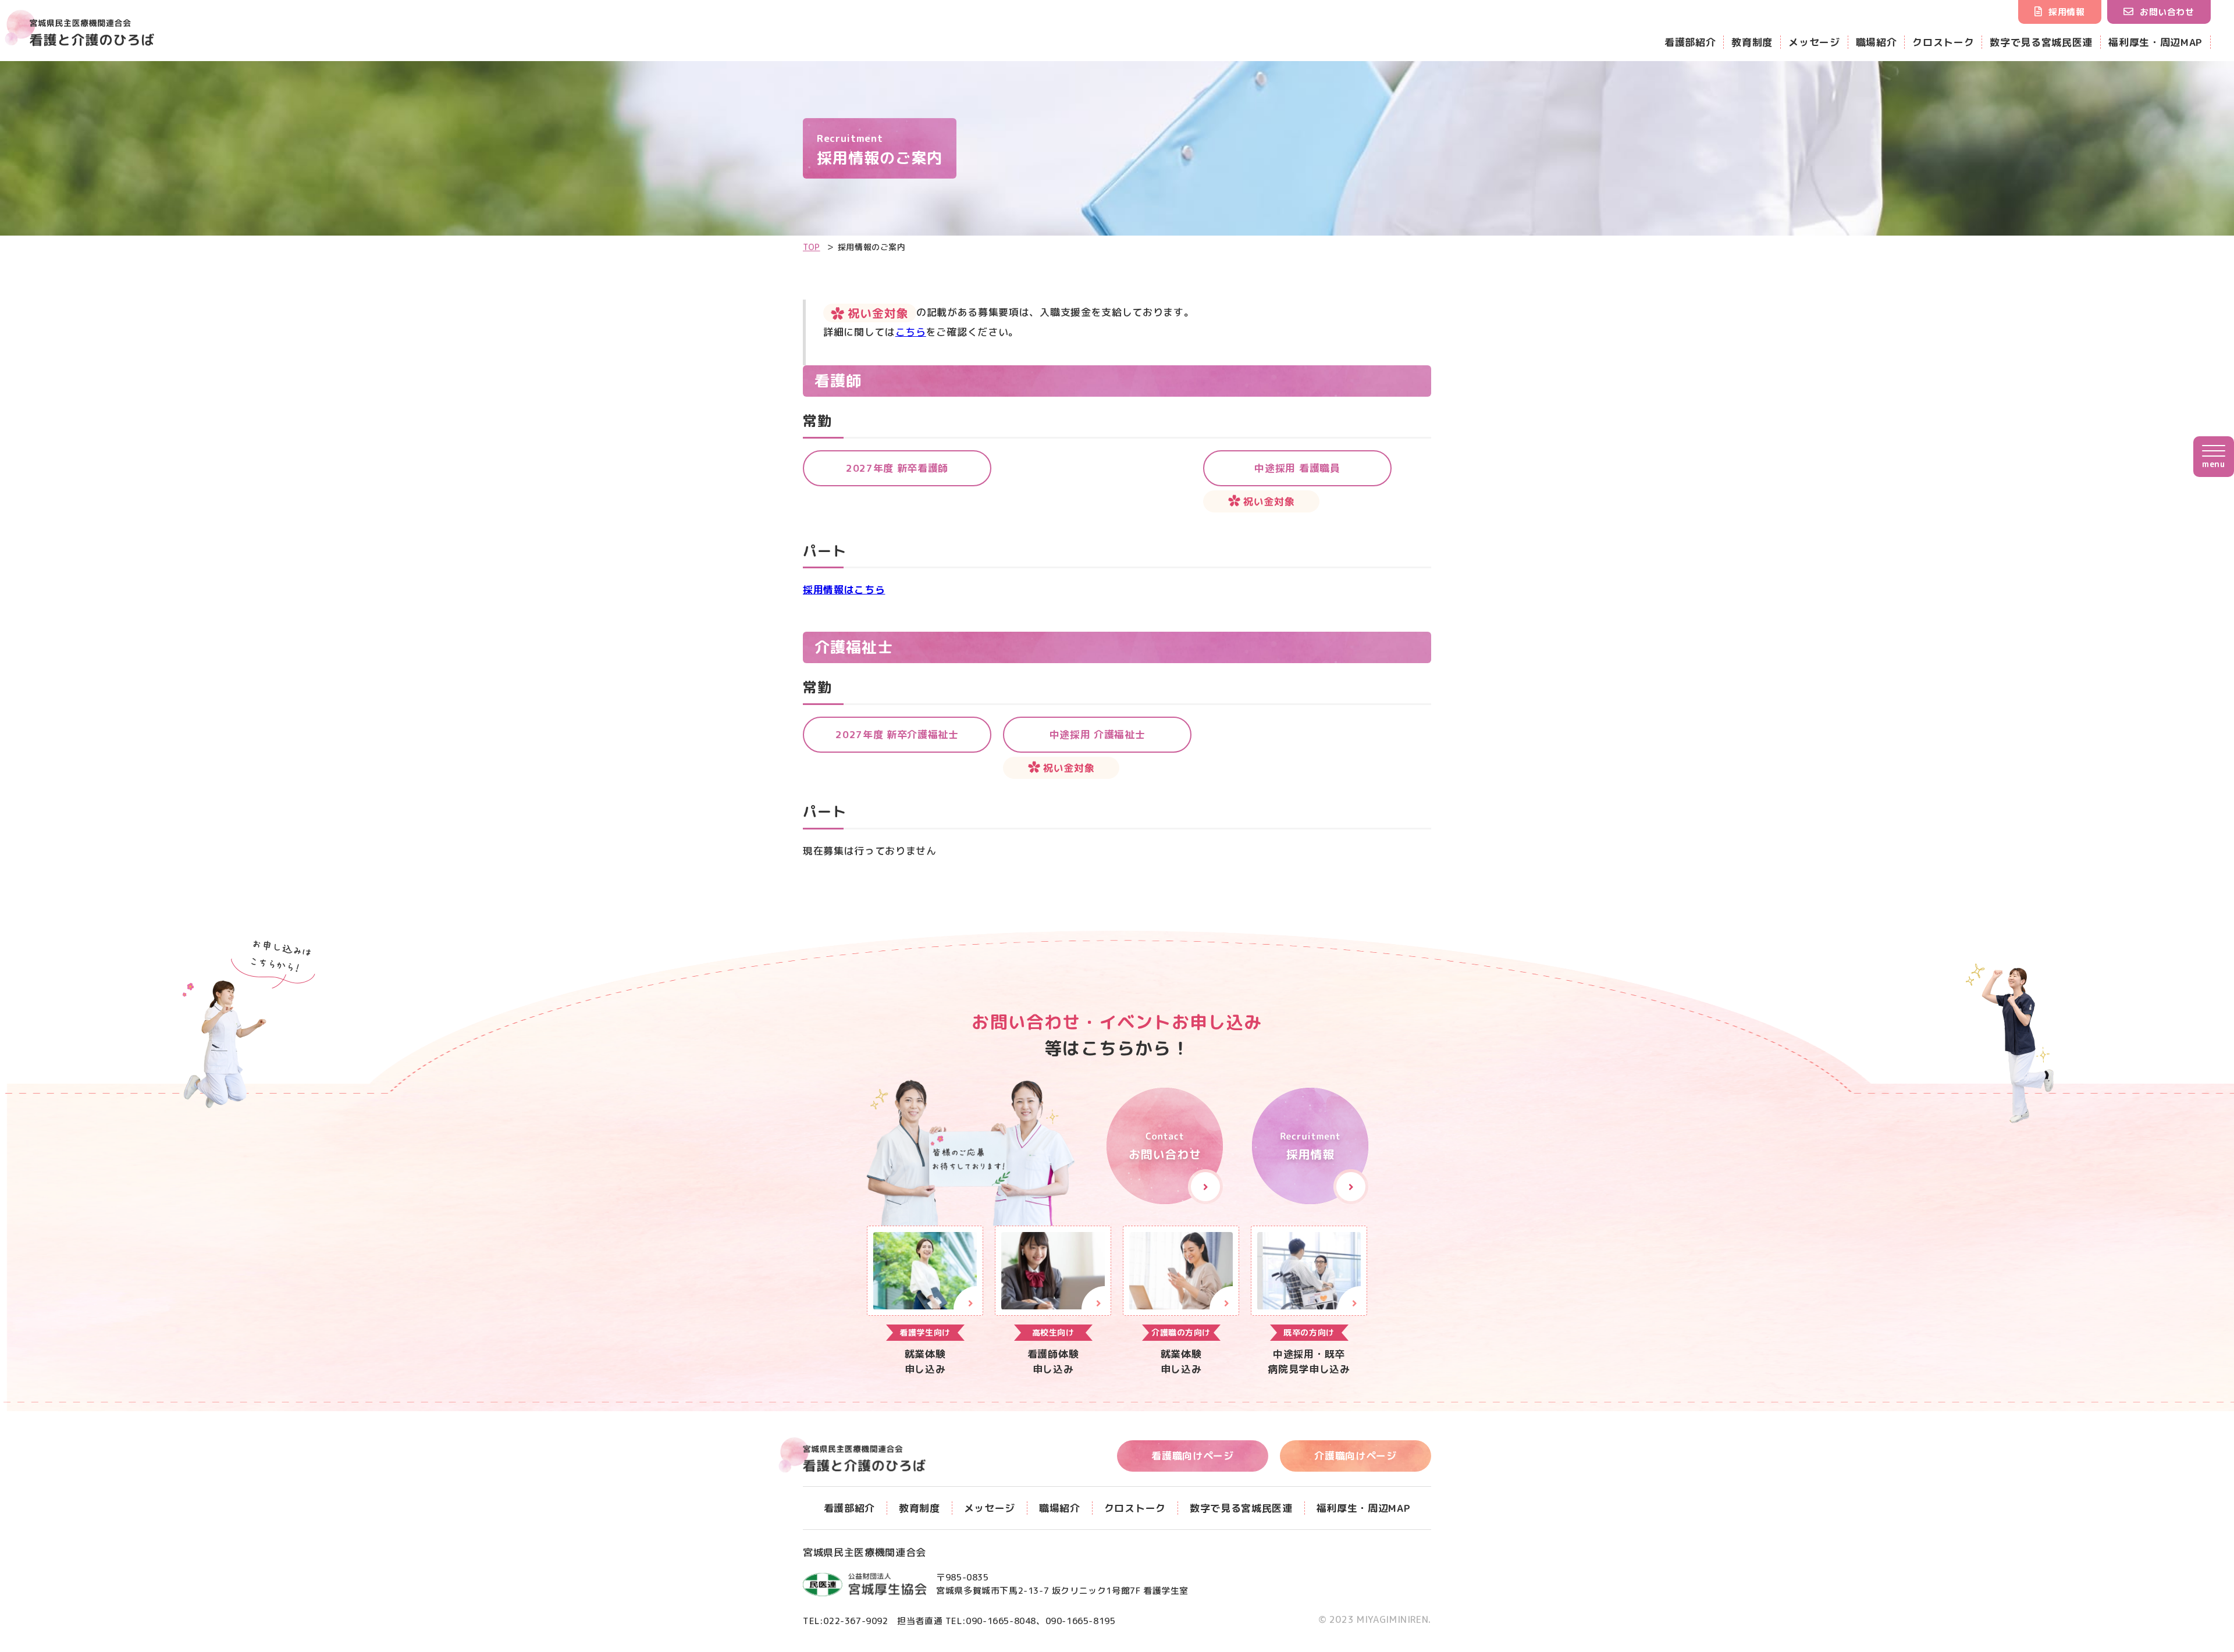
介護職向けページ (1355, 1456)
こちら (911, 332)
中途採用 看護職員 (1297, 468)
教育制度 (1752, 42)
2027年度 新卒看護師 (897, 468)
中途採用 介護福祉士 (1098, 734)
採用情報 (2066, 12)
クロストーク (1943, 42)
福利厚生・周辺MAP (2155, 42)
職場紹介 (1877, 42)
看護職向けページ (1192, 1456)
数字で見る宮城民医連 (2041, 42)
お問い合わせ (2167, 12)
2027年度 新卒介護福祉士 (897, 734)
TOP (812, 247)
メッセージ (1814, 42)
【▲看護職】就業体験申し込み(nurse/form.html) (1053, 1301)
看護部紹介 (1690, 42)
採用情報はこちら (844, 590)
